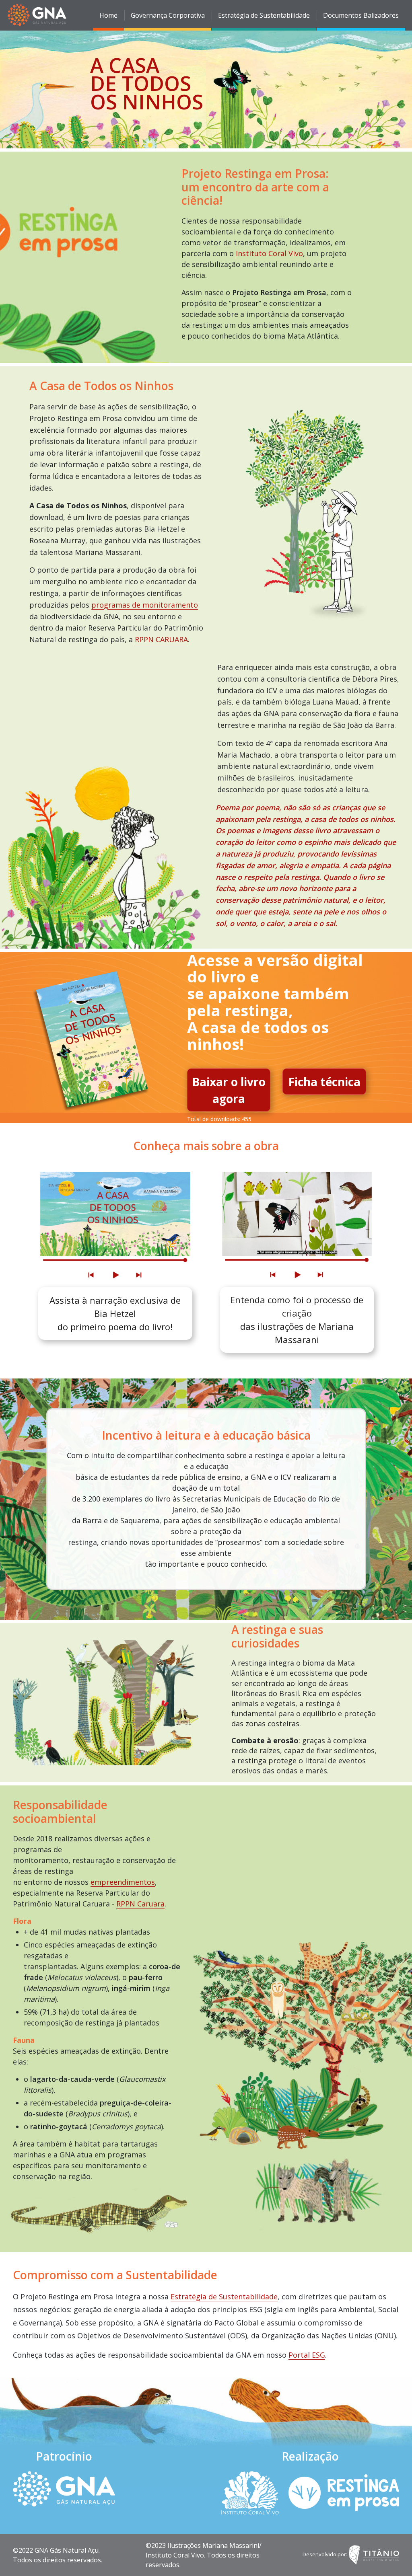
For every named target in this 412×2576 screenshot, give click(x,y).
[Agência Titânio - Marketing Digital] (374, 2554)
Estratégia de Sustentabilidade (224, 2297)
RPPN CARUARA (161, 639)
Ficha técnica (324, 1082)
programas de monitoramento (145, 605)
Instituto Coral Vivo (269, 253)
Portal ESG (307, 2355)
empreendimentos (123, 1882)
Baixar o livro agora (229, 1090)
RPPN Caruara (140, 1904)
